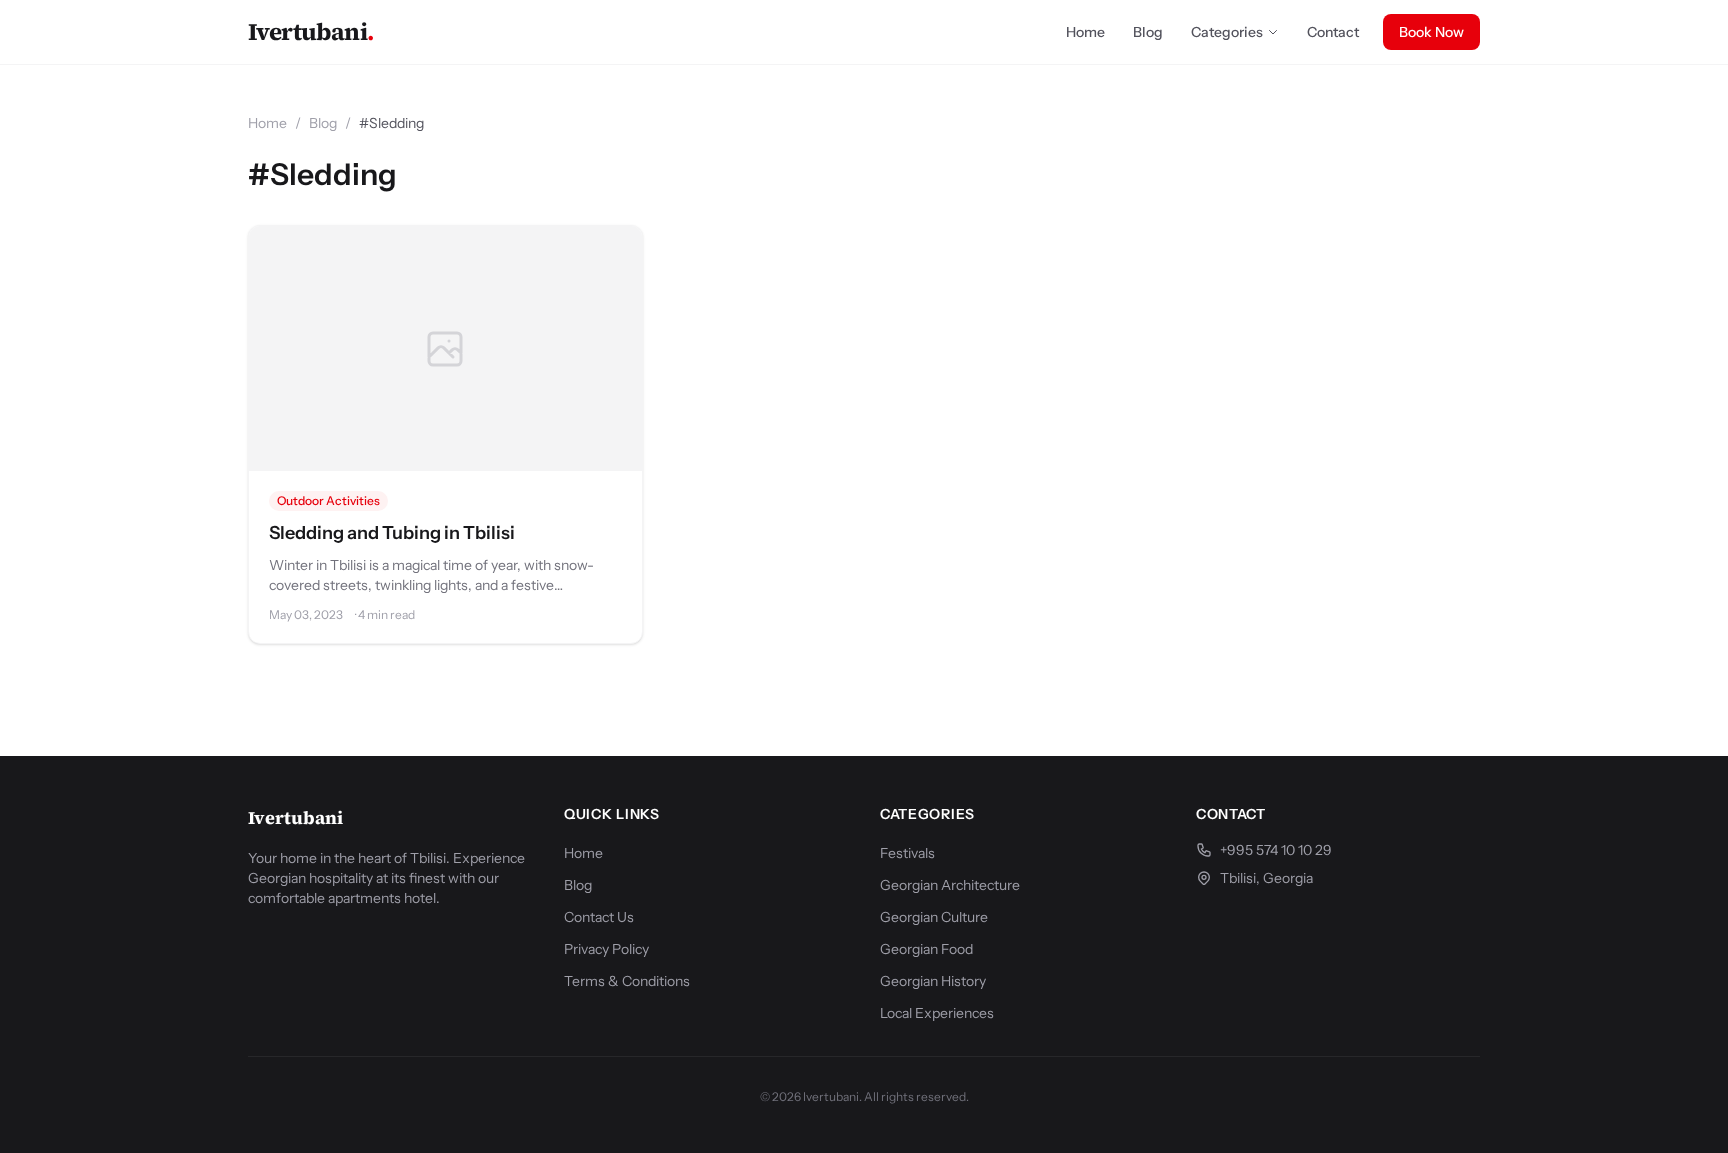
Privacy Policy (606, 949)
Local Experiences (937, 1013)
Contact (1333, 32)
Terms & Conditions (627, 981)
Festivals (907, 853)
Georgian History (933, 981)
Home (1085, 32)
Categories (1227, 32)
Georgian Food (926, 949)
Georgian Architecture (950, 885)
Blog (1148, 32)
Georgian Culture (934, 917)
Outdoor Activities (328, 500)
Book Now (1431, 32)
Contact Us (599, 917)
